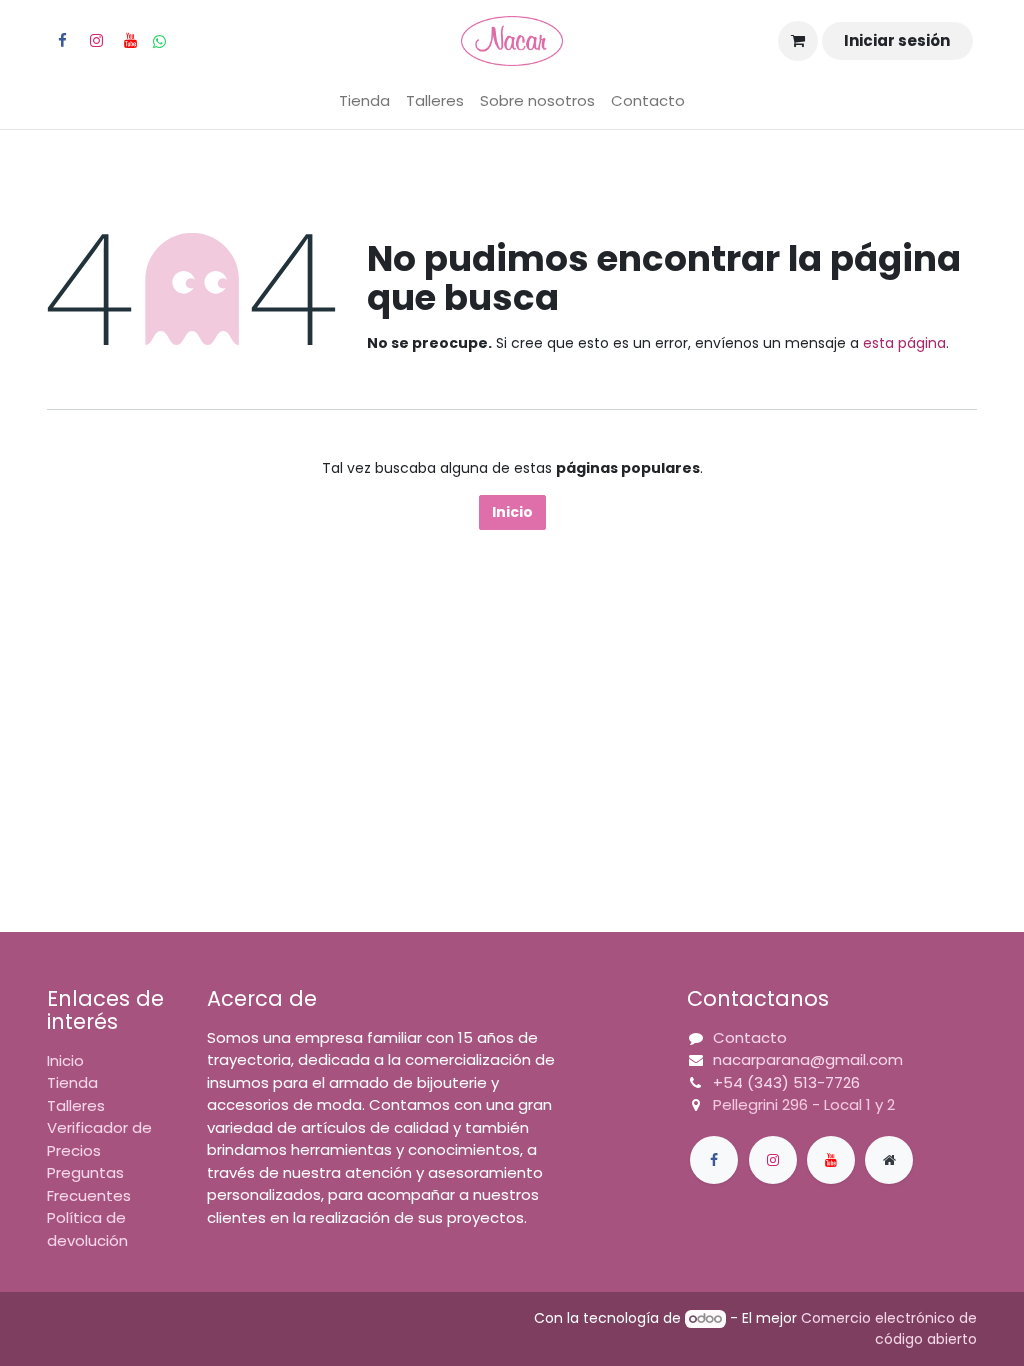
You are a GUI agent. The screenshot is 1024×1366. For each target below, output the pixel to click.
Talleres (76, 1105)
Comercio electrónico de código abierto (889, 1328)
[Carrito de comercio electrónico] (798, 41)
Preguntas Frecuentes (89, 1184)
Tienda (72, 1082)
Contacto (750, 1037)
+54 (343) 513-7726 (786, 1082)
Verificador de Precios (99, 1139)
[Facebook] (62, 41)
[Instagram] (96, 41)
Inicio (512, 512)
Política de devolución (87, 1229)
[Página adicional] (889, 1160)
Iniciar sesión (897, 40)
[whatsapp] (159, 41)
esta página (904, 343)
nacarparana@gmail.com (808, 1059)
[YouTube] (130, 41)
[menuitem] (364, 101)
